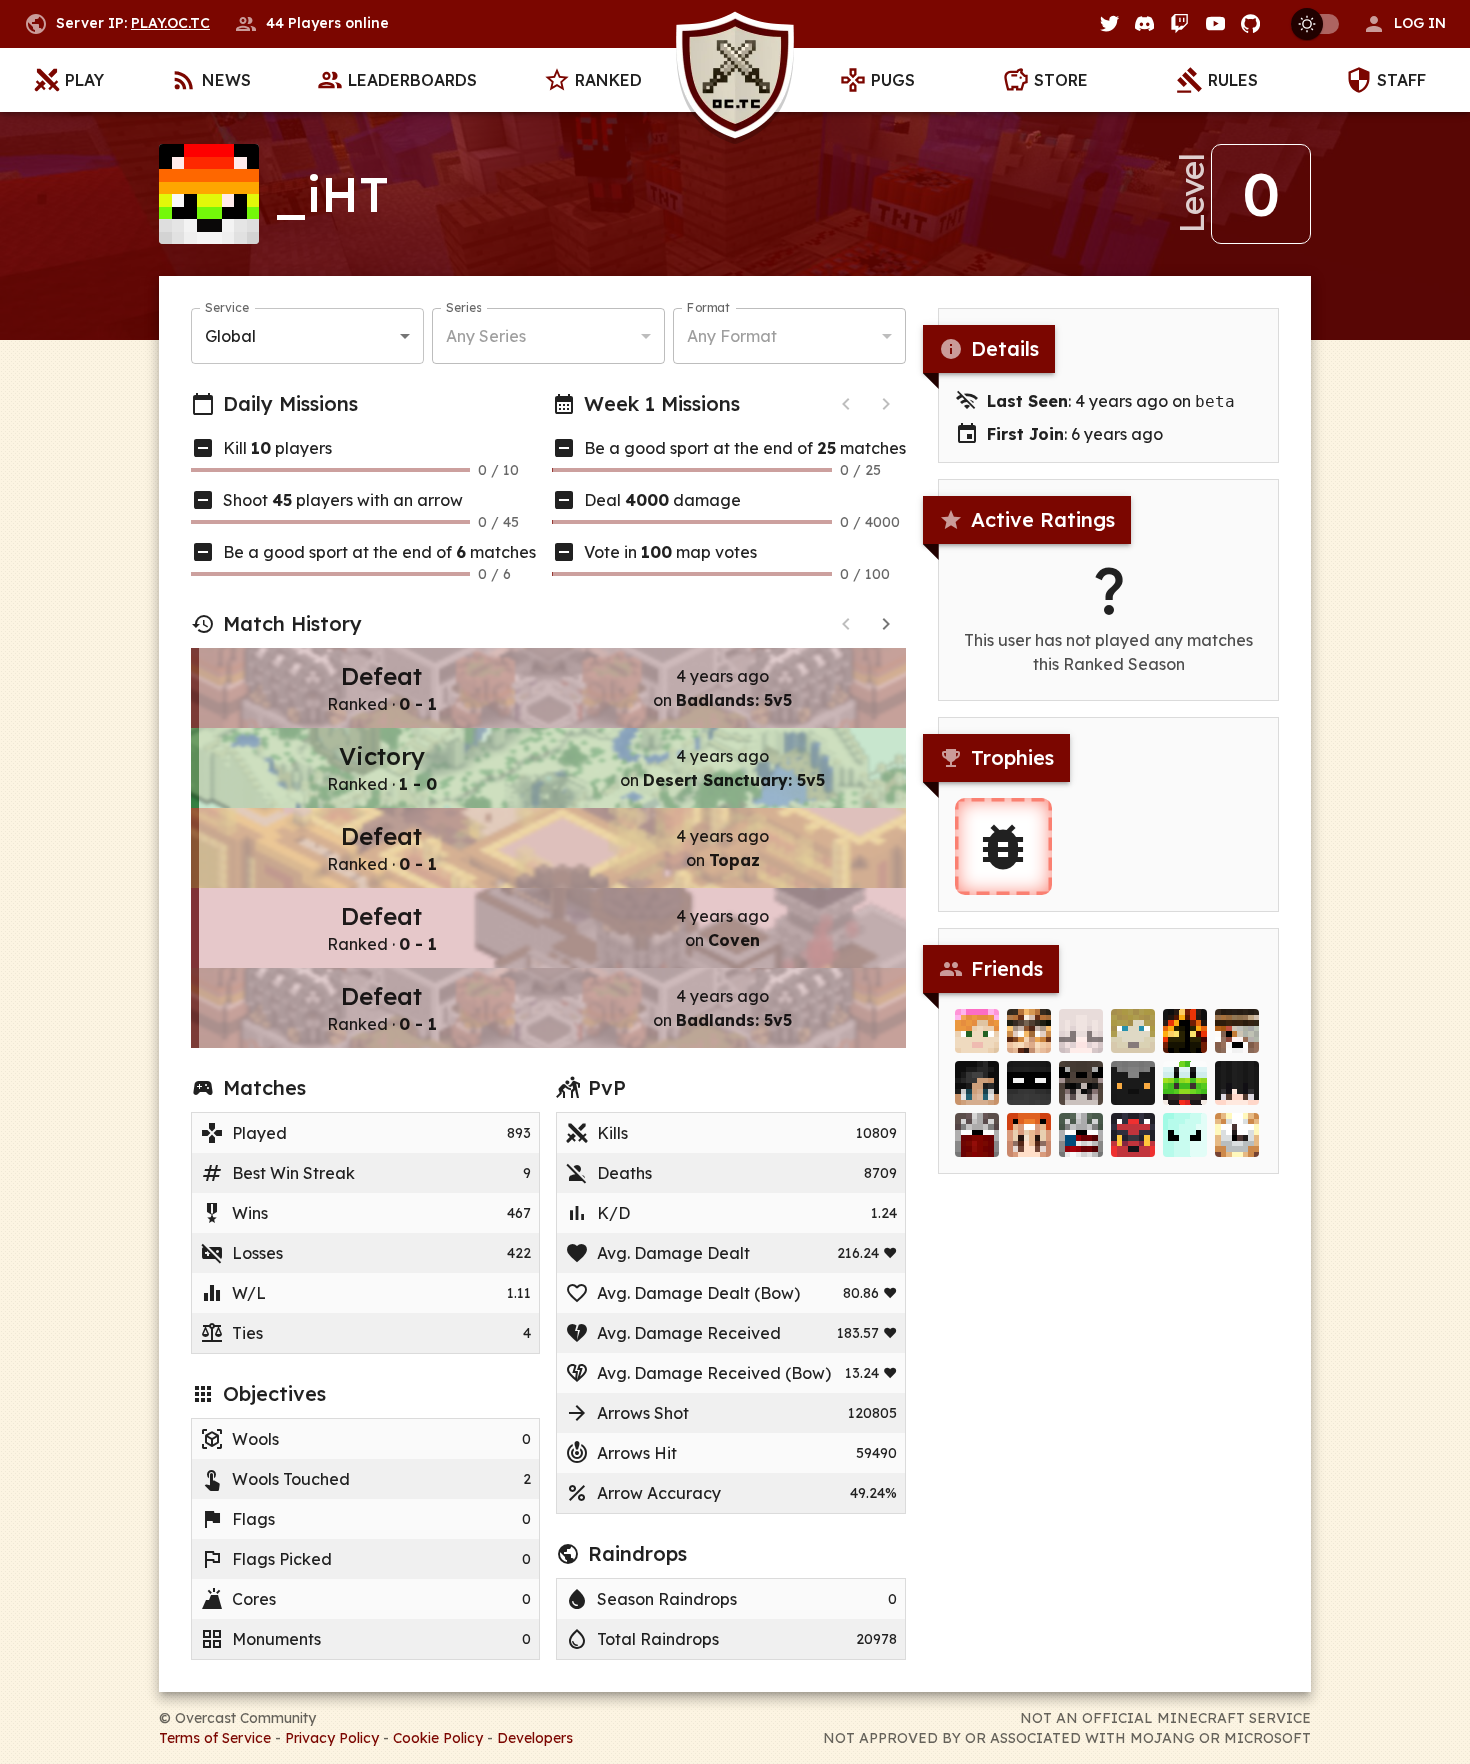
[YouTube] (1215, 23)
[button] (1404, 24)
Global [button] (230, 336)
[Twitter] (1109, 23)
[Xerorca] (1133, 1031)
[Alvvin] (1185, 1031)
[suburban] (977, 1031)
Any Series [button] (486, 336)
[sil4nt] (1133, 1083)
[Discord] (1144, 23)
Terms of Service (215, 1738)
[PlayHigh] (1029, 1083)
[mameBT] (1029, 1031)
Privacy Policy (332, 1738)
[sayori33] (1081, 1135)
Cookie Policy (438, 1738)
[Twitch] (1179, 23)
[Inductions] (977, 1135)
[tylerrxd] (1081, 1031)
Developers (535, 1738)
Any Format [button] (732, 336)
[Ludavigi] (977, 1083)
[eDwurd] (1081, 1083)
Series (463, 307)
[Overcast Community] (735, 80)
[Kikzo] (1237, 1135)
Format (708, 307)
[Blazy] (1133, 1135)
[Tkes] (1237, 1083)
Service (227, 307)
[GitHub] (1250, 23)
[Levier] (1185, 1083)
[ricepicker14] (1029, 1135)
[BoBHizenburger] (1185, 1135)
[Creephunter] (1237, 1031)
